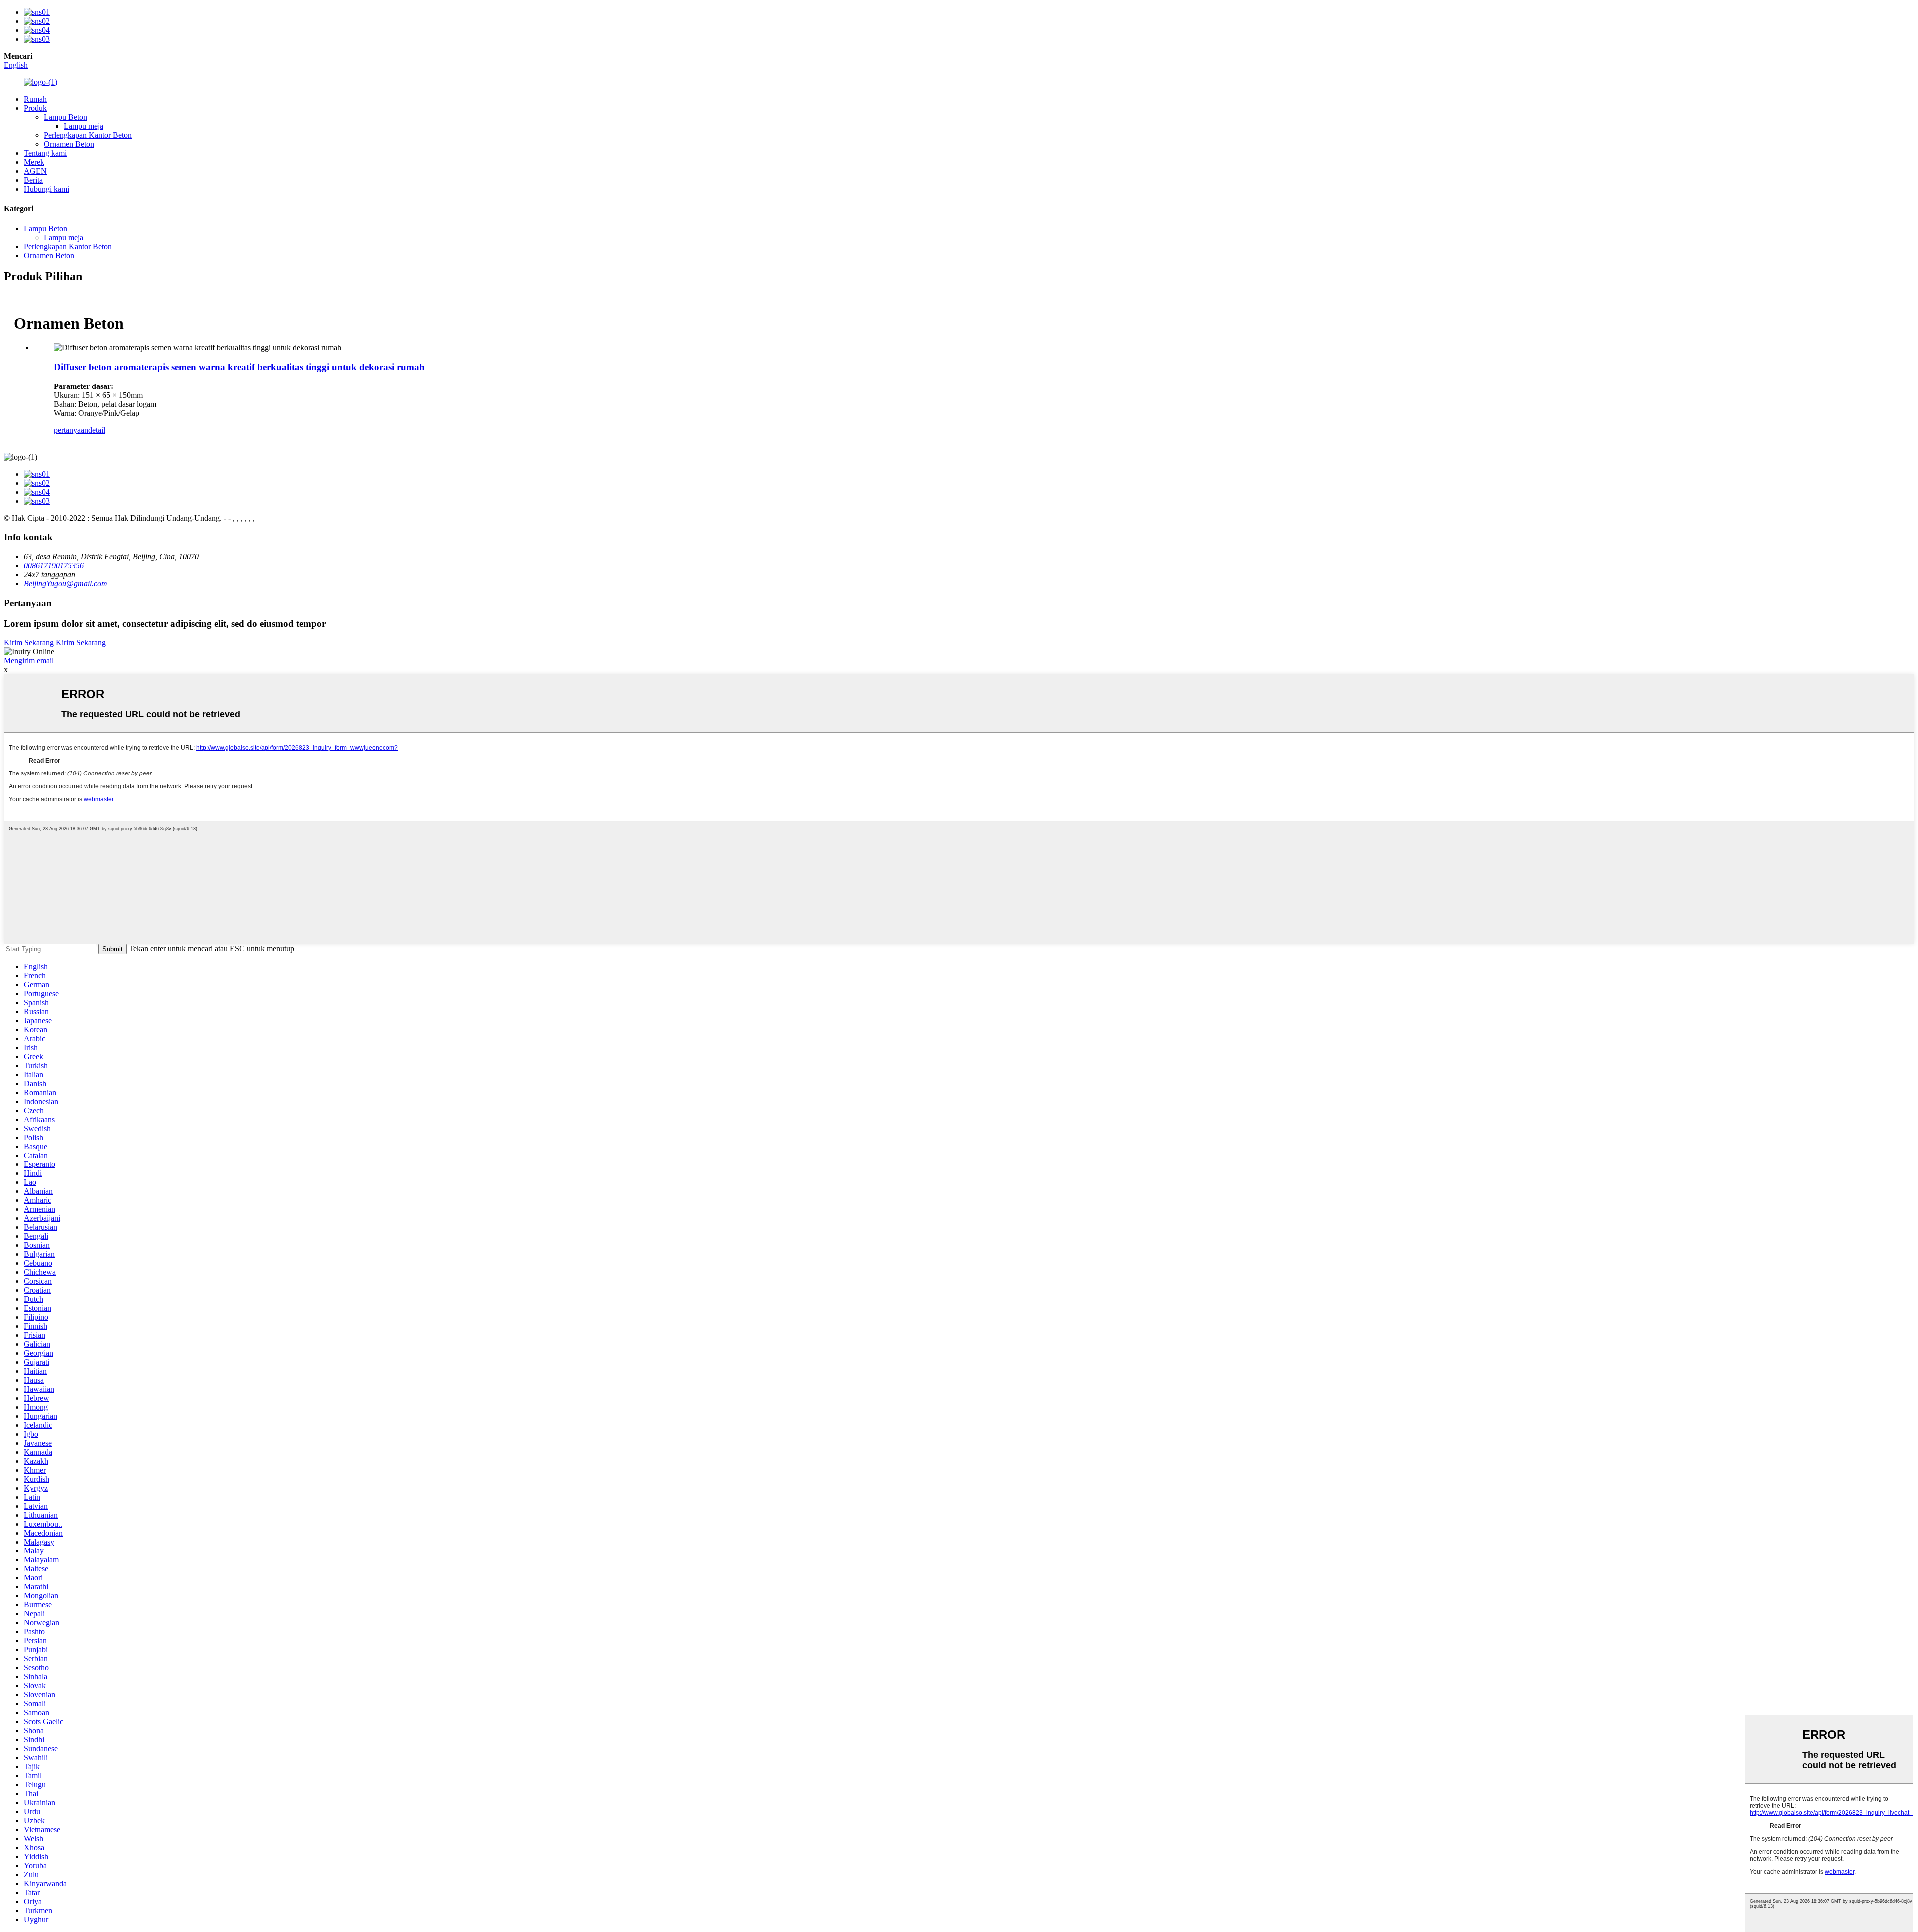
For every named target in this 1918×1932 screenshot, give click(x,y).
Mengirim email (29, 660)
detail (97, 430)
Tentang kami (45, 153)
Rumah (35, 99)
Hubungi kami (47, 189)
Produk (35, 108)
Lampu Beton (66, 117)
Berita (33, 180)
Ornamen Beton (69, 144)
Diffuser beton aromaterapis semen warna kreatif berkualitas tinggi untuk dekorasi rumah (239, 367)
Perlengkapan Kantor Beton (88, 135)
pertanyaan (71, 430)
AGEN (35, 171)
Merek (34, 162)
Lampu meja (84, 126)
